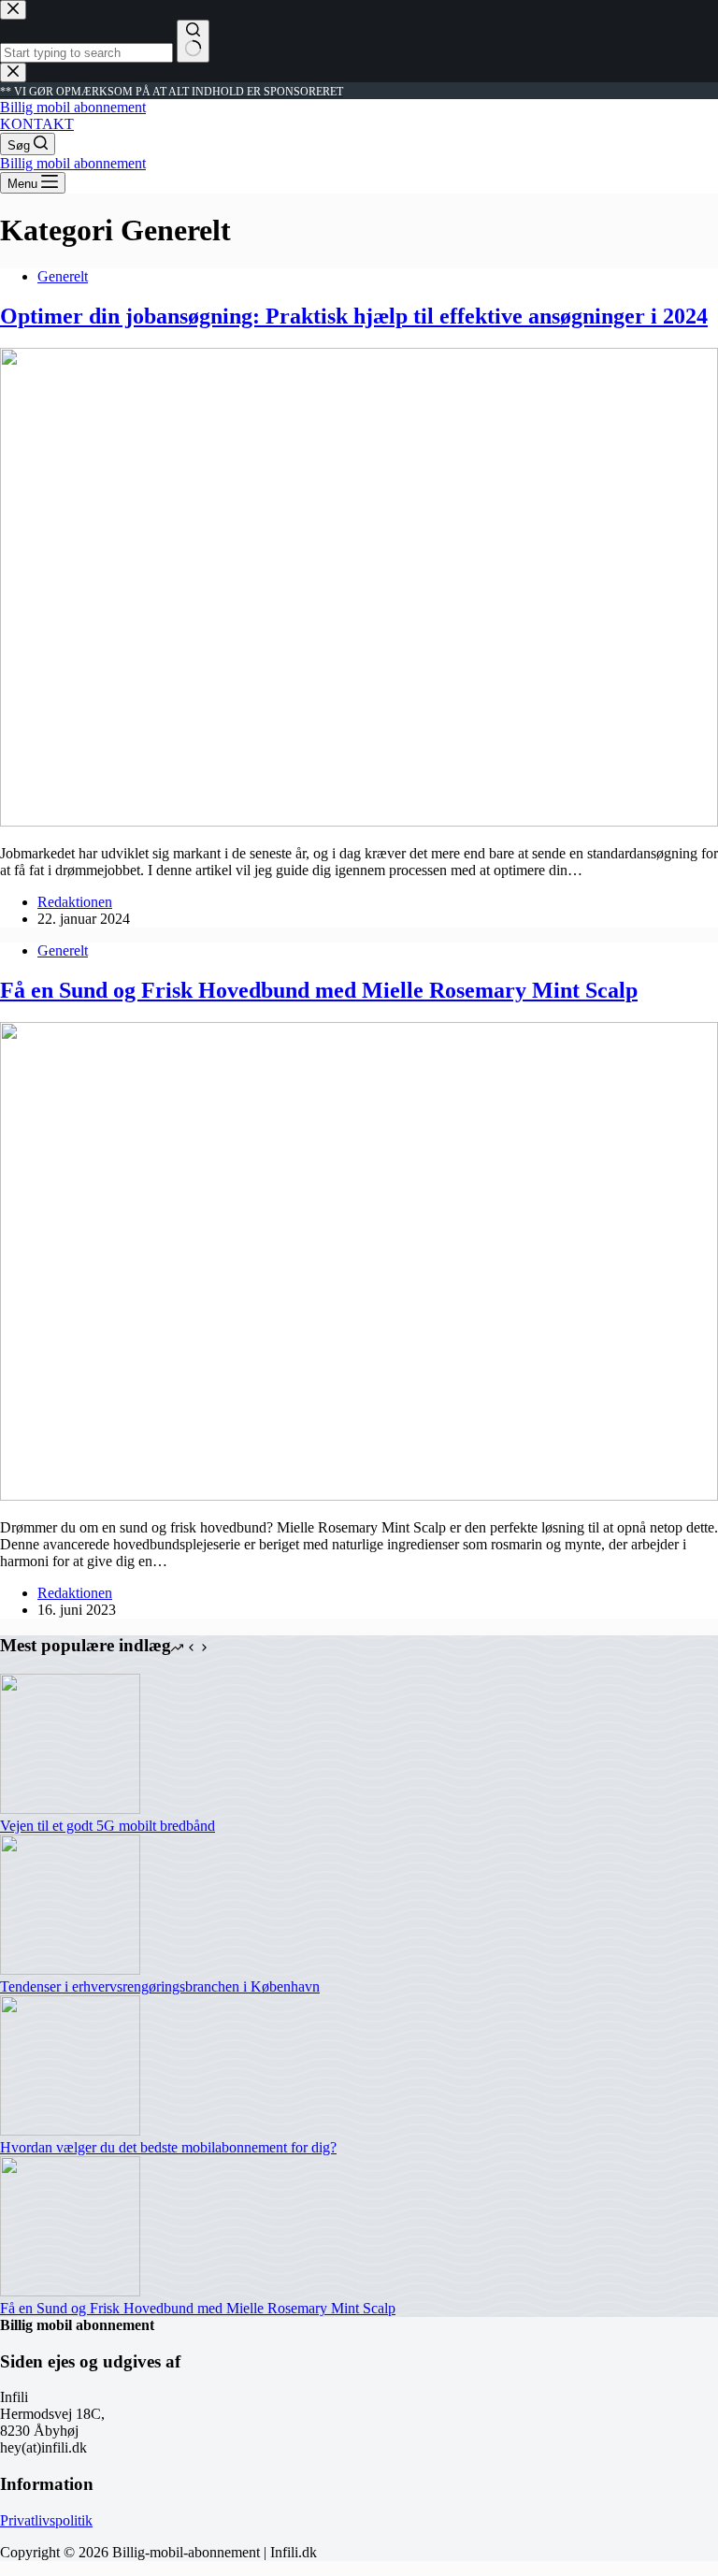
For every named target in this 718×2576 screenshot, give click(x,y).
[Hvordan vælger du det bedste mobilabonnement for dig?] (70, 2130)
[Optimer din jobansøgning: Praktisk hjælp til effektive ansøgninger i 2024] (359, 821)
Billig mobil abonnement (73, 107)
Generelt (63, 276)
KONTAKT (37, 124)
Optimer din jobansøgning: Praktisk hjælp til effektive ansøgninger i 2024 (354, 316)
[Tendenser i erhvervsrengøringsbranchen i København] (70, 1970)
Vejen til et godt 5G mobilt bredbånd (108, 1826)
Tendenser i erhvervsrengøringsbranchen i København (160, 1986)
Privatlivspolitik (46, 2520)
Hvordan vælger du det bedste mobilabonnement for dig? (168, 2147)
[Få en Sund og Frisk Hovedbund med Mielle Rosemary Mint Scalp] (359, 1496)
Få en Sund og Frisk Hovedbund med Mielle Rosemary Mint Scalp (319, 990)
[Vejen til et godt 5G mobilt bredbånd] (70, 1809)
